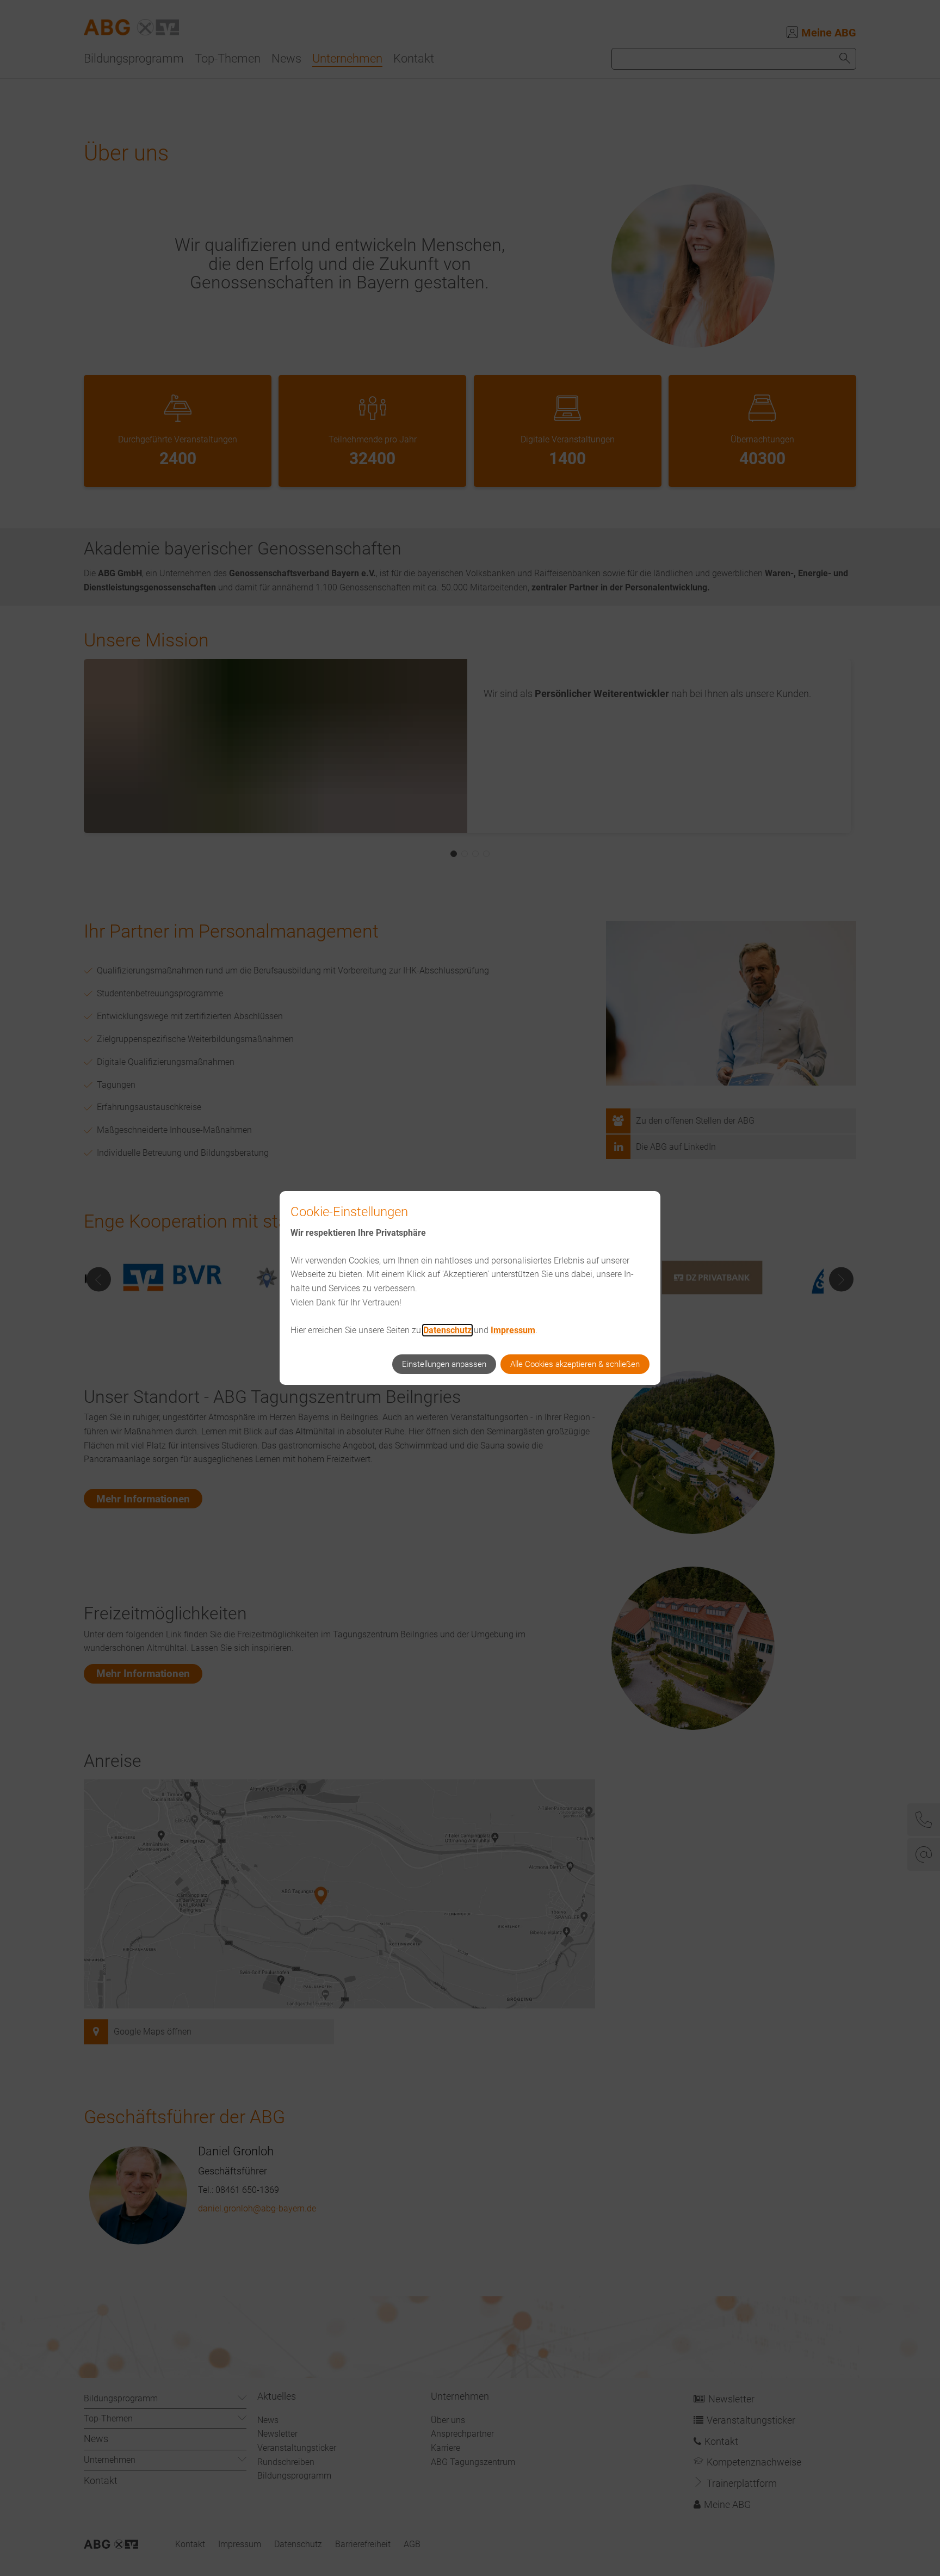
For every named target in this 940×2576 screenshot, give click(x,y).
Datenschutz (447, 1330)
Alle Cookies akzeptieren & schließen (575, 1364)
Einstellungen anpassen (444, 1364)
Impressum (513, 1330)
